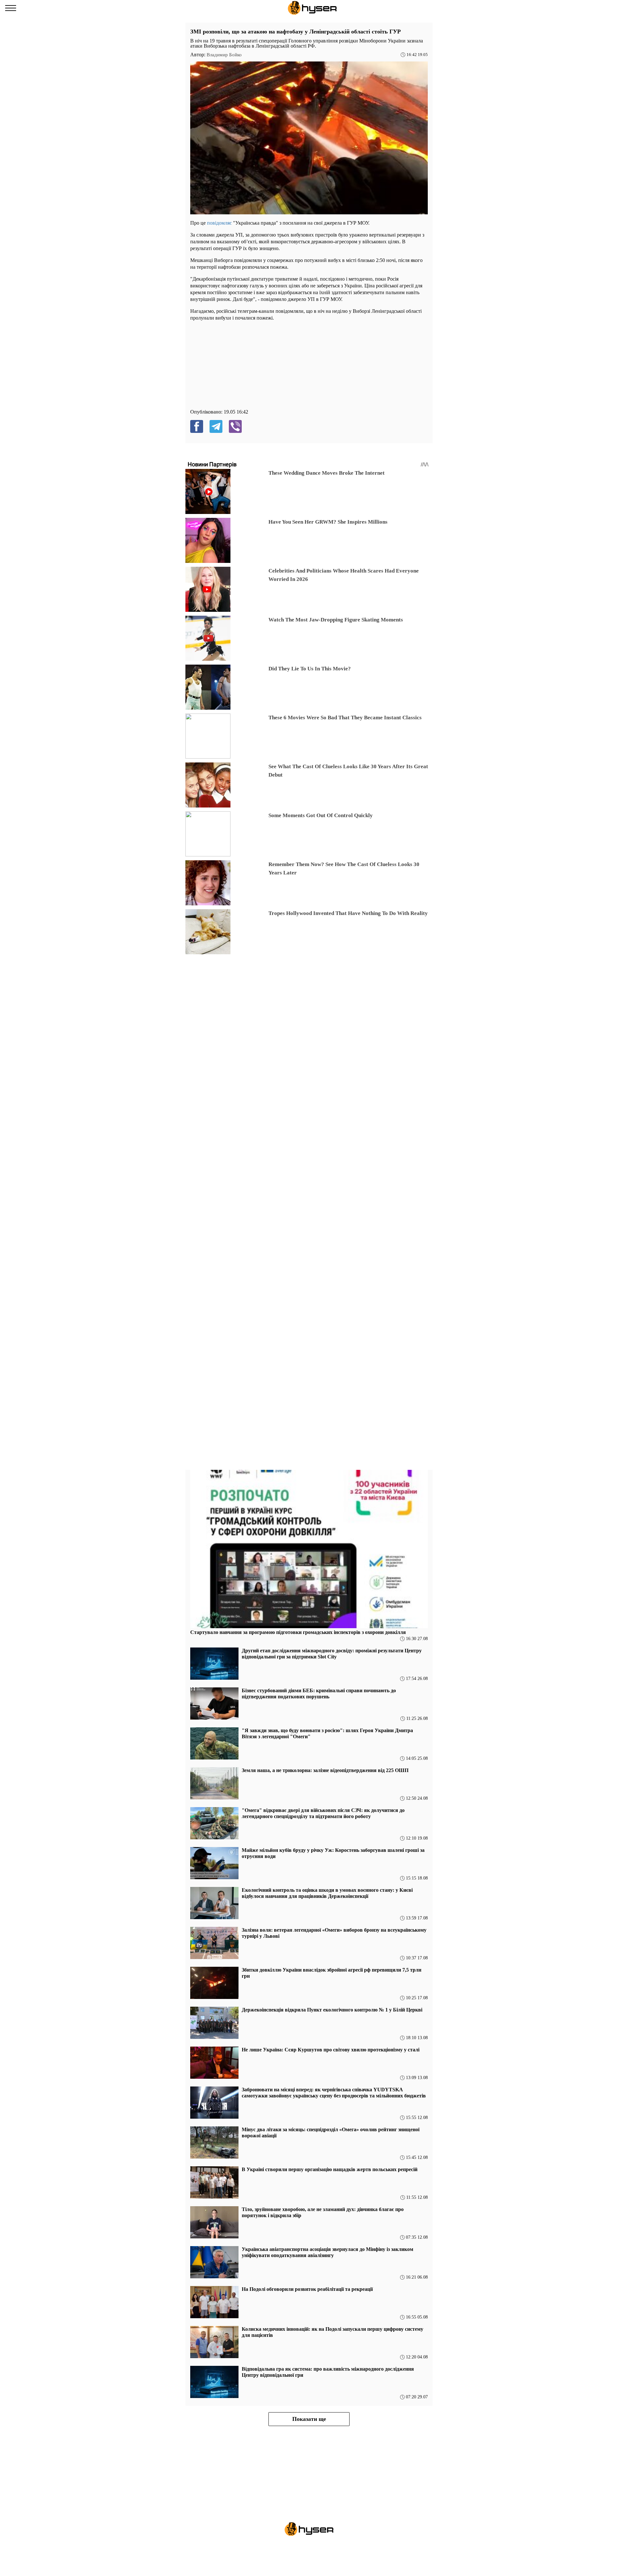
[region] (239, 367)
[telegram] (216, 426)
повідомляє (219, 223)
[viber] (235, 426)
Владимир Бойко (224, 55)
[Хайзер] (312, 8)
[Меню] (11, 8)
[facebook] (197, 426)
